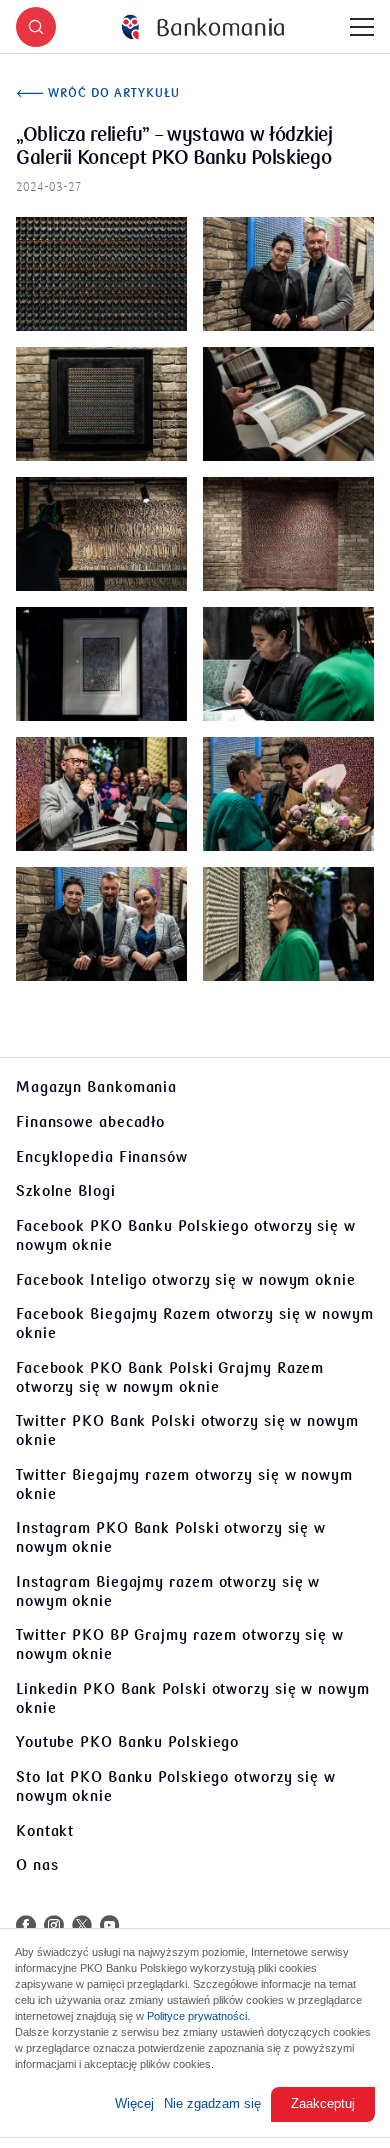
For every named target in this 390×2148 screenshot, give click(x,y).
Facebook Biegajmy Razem (195, 1323)
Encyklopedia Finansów (102, 1157)
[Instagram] (54, 1925)
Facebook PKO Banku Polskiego (186, 1235)
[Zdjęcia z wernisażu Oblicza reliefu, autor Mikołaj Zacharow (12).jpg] (101, 274)
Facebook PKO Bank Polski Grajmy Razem (170, 1377)
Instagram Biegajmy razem (168, 1591)
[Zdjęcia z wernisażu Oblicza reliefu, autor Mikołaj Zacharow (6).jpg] (101, 664)
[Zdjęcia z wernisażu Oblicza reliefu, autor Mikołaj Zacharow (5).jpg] (288, 534)
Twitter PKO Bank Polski (187, 1430)
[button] (36, 27)
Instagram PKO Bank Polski (171, 1537)
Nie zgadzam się (212, 2103)
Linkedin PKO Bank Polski (193, 1698)
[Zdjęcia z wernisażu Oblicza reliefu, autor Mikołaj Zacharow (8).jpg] (101, 794)
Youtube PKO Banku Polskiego (127, 1742)
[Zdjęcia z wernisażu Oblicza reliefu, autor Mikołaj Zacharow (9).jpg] (288, 794)
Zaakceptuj (323, 2103)
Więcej (134, 2103)
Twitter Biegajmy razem (184, 1484)
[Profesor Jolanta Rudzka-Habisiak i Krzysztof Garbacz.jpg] (288, 274)
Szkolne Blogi (66, 1191)
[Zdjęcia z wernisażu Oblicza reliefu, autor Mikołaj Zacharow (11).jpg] (288, 924)
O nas (37, 1865)
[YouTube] (110, 1925)
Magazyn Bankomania (96, 1087)
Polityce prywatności (197, 2016)
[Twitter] (82, 1925)
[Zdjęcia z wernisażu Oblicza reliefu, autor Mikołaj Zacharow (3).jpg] (288, 404)
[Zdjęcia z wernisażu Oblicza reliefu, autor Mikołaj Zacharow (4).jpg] (101, 534)
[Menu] (362, 27)
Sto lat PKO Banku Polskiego (176, 1786)
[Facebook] (26, 1925)
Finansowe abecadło (90, 1122)
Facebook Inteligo (186, 1280)
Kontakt (45, 1831)
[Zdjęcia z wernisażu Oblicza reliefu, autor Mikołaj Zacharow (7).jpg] (288, 664)
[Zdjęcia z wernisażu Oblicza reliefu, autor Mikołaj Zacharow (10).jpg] (101, 924)
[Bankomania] (203, 27)
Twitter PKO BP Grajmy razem (180, 1644)
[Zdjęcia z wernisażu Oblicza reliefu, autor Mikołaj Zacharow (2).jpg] (101, 404)
